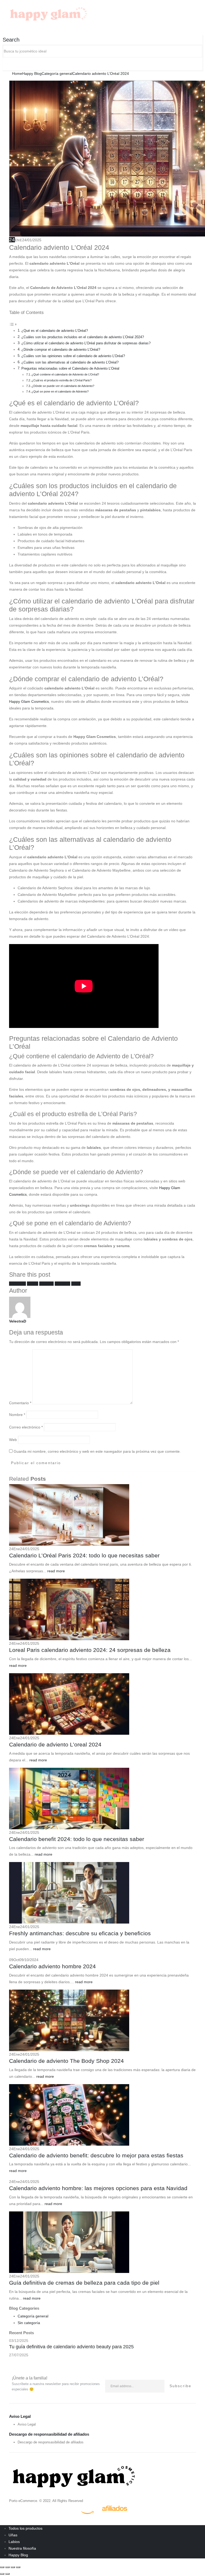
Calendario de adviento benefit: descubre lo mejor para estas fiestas (96, 2155)
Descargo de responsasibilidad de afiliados (51, 2442)
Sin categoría (29, 2323)
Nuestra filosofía (22, 2548)
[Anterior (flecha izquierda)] (2, 2574)
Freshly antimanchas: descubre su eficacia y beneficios (80, 1933)
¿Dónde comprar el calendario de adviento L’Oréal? (61, 350)
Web (13, 1440)
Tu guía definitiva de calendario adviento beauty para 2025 (71, 2347)
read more (56, 1571)
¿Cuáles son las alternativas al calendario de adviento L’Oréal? (70, 362)
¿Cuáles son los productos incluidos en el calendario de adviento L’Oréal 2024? (83, 337)
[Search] (5, 64)
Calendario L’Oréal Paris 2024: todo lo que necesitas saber (84, 1555)
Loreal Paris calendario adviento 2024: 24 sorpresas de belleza (90, 1650)
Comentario (20, 1403)
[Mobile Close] (3, 2522)
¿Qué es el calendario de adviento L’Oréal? (55, 331)
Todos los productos (25, 2528)
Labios (14, 2542)
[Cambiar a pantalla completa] (7, 2567)
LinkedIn (46, 1284)
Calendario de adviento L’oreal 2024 (55, 1744)
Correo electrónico (26, 1427)
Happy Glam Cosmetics (29, 701)
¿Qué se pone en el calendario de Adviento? (60, 391)
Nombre (17, 1415)
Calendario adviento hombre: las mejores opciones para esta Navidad (98, 2188)
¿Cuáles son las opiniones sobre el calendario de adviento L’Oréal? (73, 356)
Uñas (13, 2535)
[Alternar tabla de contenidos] (13, 324)
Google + (62, 1284)
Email (76, 1284)
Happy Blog (18, 2555)
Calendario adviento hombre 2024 (52, 1966)
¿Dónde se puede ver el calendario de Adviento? (63, 386)
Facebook (17, 1284)
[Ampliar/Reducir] (2, 2567)
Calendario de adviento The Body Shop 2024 (66, 2061)
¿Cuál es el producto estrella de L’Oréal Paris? (62, 380)
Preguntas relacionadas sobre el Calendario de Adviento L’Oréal (70, 369)
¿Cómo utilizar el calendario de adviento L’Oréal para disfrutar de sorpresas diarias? (86, 343)
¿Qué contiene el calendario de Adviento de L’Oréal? (65, 374)
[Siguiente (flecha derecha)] (7, 2574)
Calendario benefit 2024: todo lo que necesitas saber (77, 1839)
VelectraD (18, 1321)
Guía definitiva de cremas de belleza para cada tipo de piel (84, 2283)
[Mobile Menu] (95, 15)
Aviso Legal (27, 2424)
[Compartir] (13, 2567)
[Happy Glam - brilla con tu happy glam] (73, 2475)
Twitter (33, 1284)
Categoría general (33, 2316)
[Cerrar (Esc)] (18, 2567)
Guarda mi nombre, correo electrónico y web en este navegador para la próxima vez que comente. (97, 1451)
